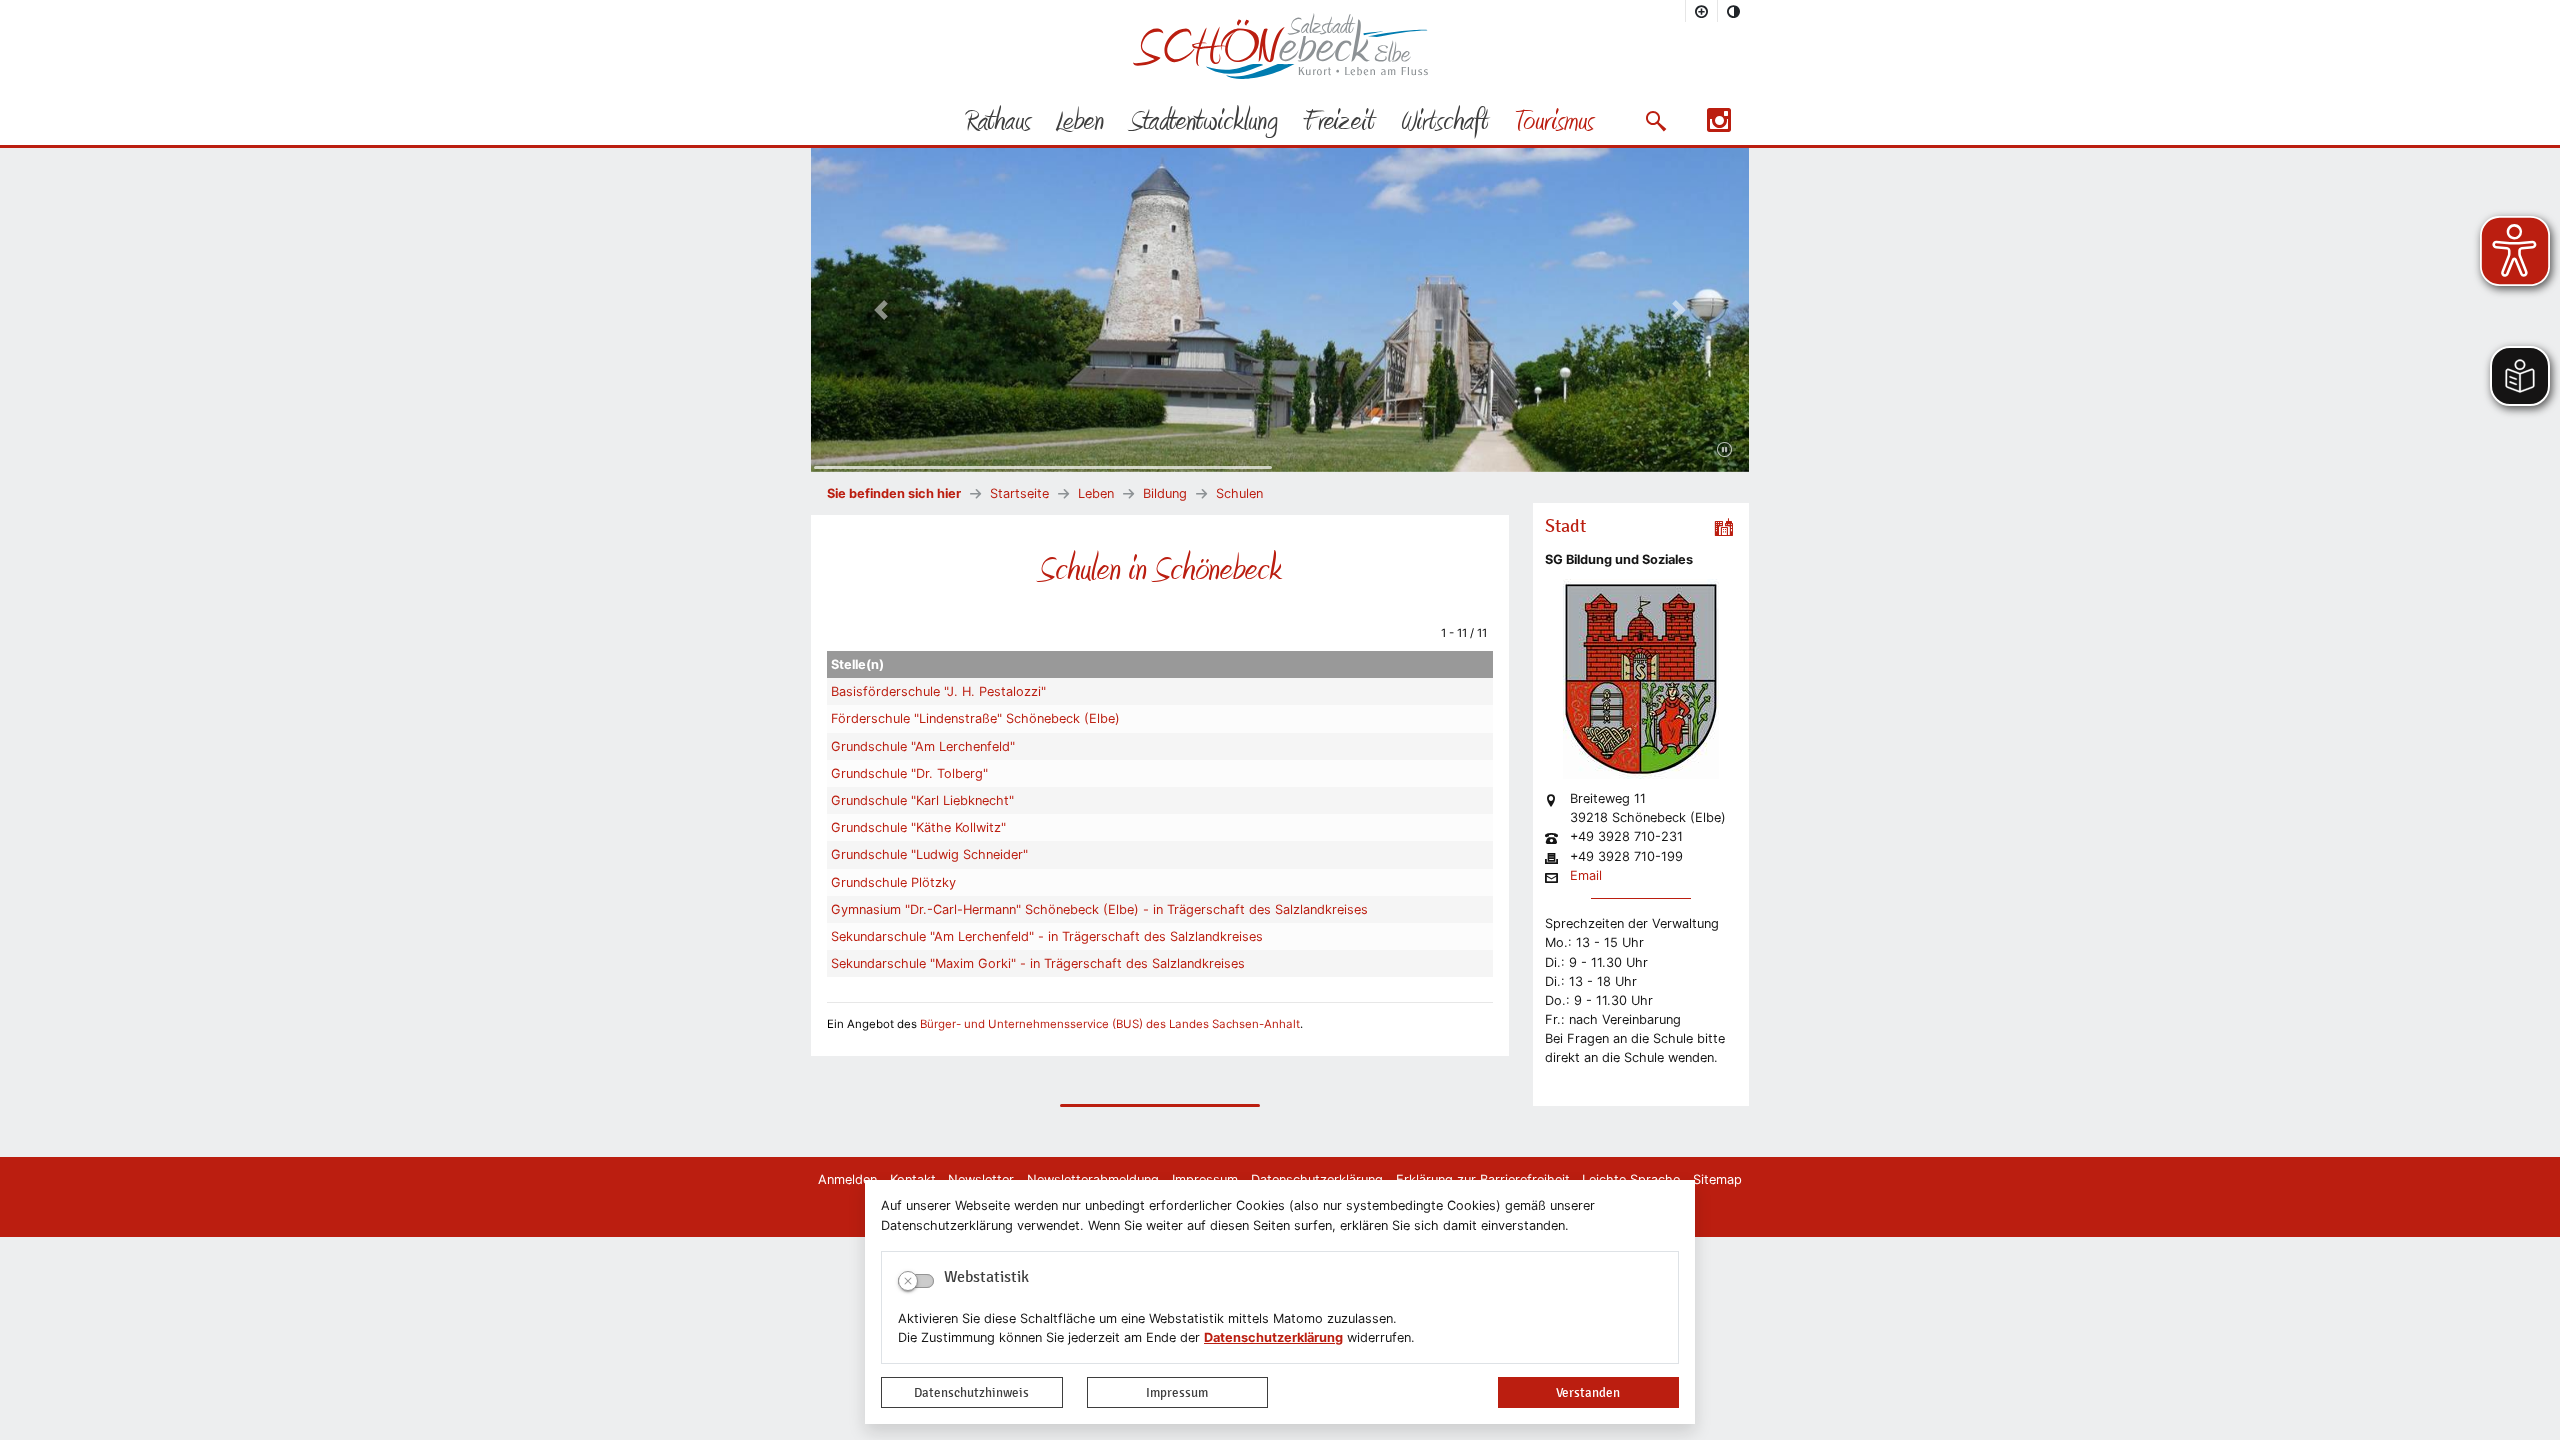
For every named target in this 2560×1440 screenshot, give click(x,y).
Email (1586, 876)
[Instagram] (1719, 126)
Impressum (1177, 1392)
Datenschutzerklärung (1273, 1337)
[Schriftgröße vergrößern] (1702, 11)
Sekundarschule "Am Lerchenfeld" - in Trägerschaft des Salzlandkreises (1047, 936)
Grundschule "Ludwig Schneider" (929, 854)
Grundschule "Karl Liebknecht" (922, 800)
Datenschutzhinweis (971, 1392)
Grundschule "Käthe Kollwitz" (918, 827)
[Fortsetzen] (1724, 450)
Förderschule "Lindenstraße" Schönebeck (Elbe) (975, 718)
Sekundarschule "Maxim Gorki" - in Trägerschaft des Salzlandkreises (1038, 963)
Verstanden (1588, 1392)
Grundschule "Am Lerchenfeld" (923, 746)
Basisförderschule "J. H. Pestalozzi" (938, 691)
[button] (1655, 121)
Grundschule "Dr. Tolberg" (909, 773)
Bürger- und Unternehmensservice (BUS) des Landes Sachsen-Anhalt (1110, 1024)
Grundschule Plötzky (893, 882)
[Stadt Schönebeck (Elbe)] (1280, 74)
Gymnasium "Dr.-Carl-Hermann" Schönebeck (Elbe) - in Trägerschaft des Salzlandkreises (1099, 909)
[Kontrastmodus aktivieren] (1734, 11)
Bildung (1165, 493)
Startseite (1019, 493)
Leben (1096, 493)
